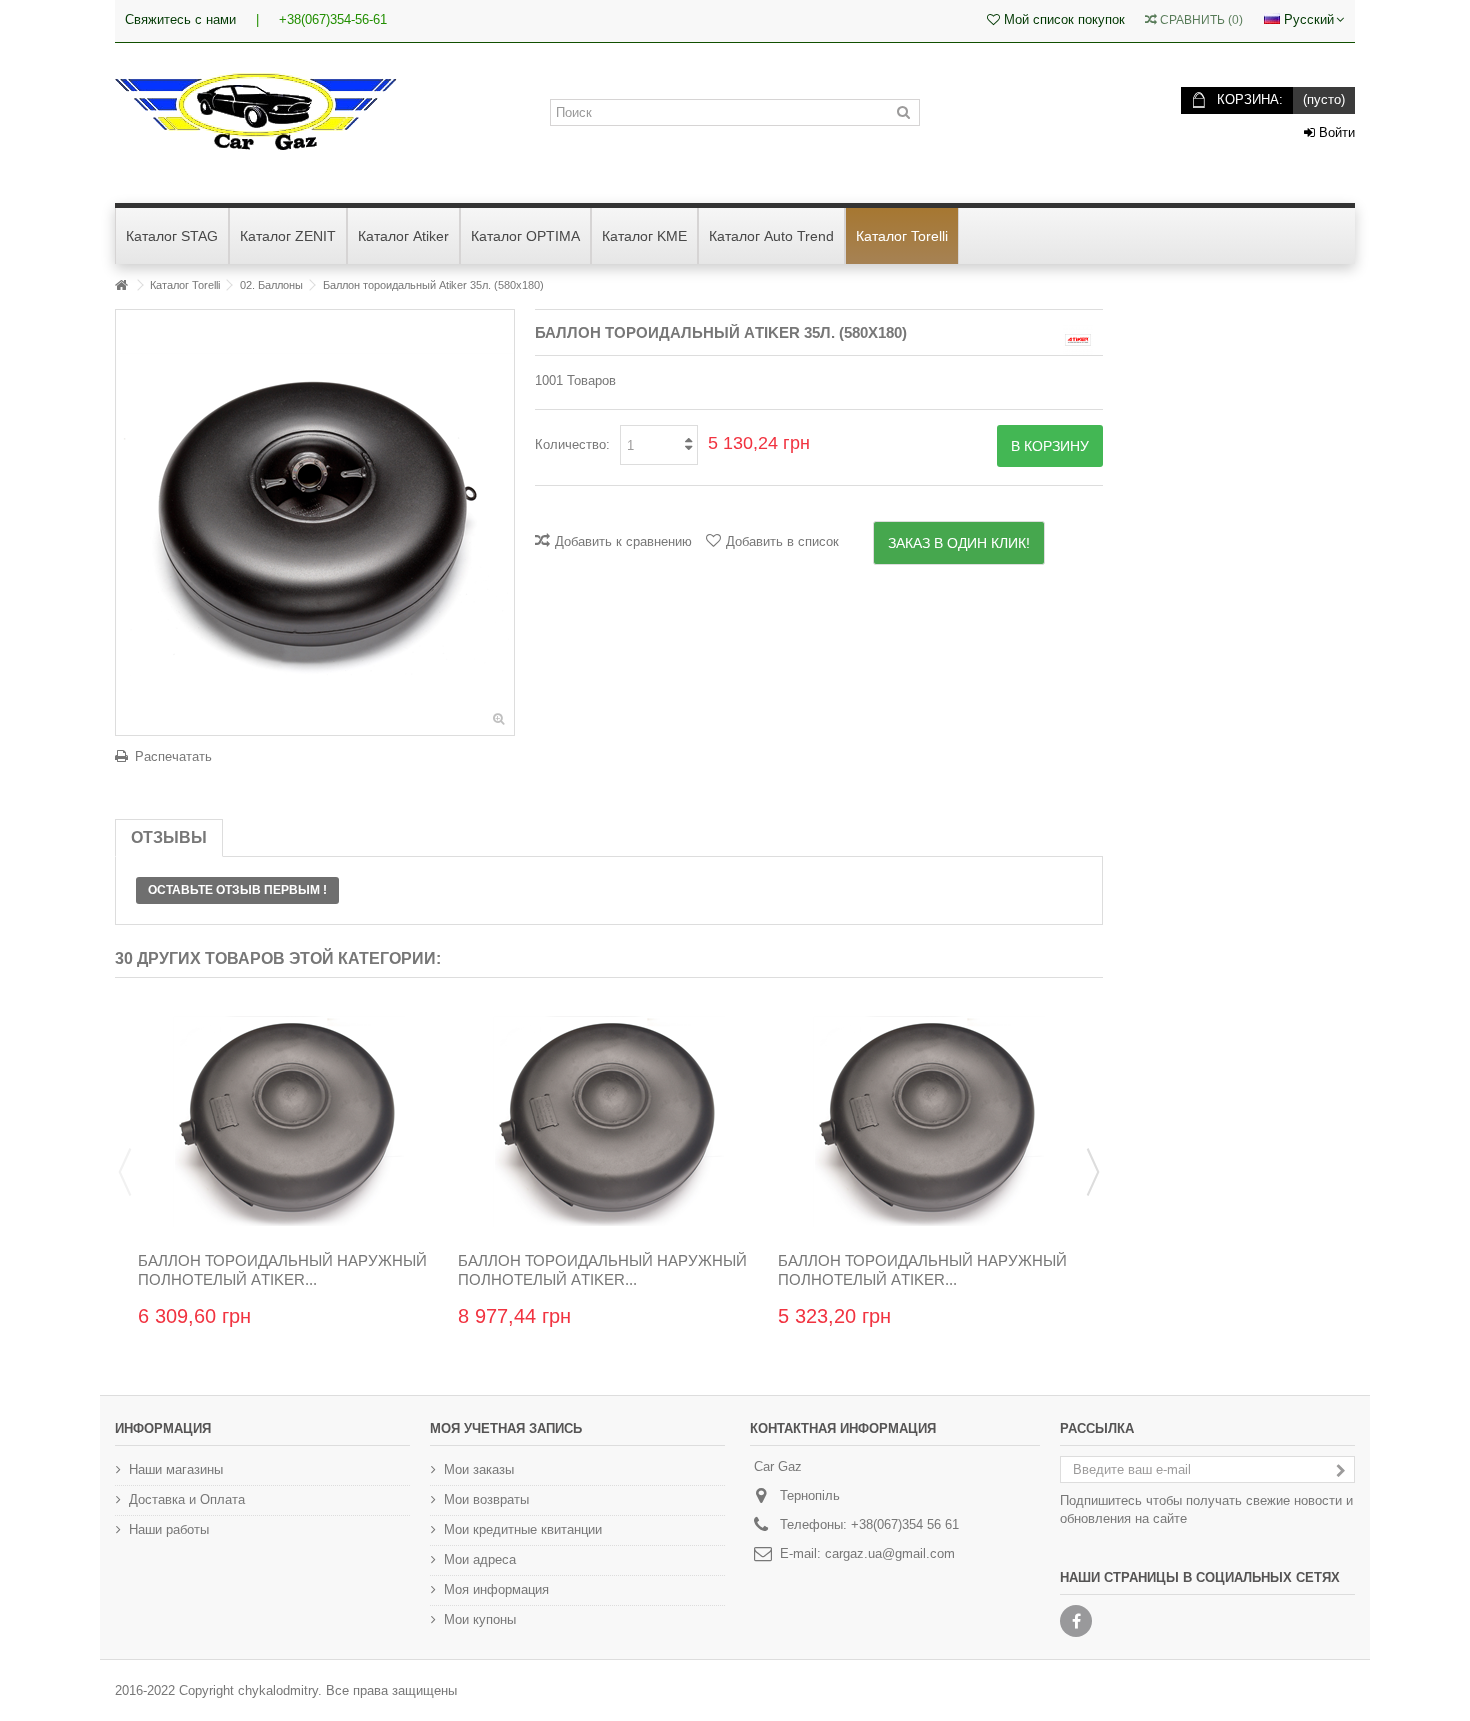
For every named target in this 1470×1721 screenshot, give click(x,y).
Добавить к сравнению (623, 541)
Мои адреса (480, 1559)
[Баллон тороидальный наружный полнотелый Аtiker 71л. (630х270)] (929, 1122)
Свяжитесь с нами (180, 19)
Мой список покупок (1062, 19)
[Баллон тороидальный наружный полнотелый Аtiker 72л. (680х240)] (609, 1122)
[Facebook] (1076, 1621)
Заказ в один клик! (959, 543)
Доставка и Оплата (187, 1499)
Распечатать (173, 756)
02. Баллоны (271, 285)
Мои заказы (479, 1469)
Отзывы (169, 837)
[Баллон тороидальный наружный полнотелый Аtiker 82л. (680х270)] (289, 1122)
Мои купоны (480, 1619)
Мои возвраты (486, 1499)
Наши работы (169, 1529)
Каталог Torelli (185, 285)
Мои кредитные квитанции (523, 1529)
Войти (1335, 132)
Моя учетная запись (506, 1428)
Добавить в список (782, 541)
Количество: (572, 444)
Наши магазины (176, 1469)
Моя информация (496, 1589)
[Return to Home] (121, 285)
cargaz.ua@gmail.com (890, 1553)
